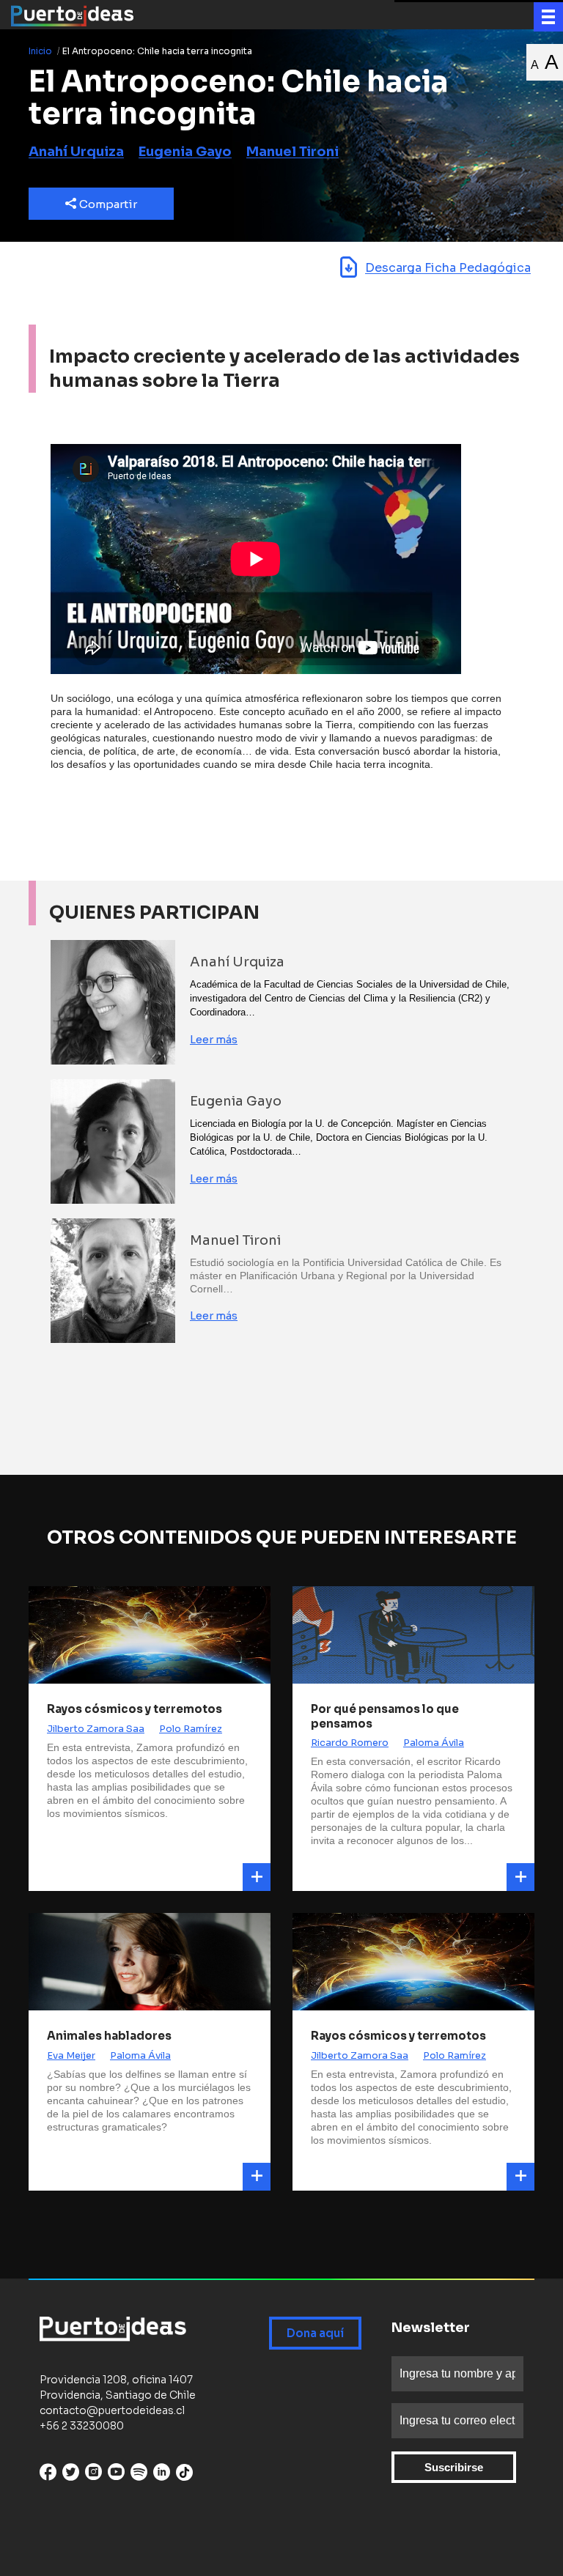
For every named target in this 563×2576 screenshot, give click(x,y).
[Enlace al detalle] (257, 1877)
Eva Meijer (71, 2055)
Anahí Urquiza (76, 152)
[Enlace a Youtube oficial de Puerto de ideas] (116, 2475)
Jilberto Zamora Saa (96, 1729)
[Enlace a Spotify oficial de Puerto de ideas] (139, 2475)
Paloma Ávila (434, 1743)
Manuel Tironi (292, 152)
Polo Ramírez (191, 1729)
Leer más (214, 1039)
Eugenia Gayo (185, 152)
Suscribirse (454, 2467)
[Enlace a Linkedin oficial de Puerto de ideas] (162, 2475)
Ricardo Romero (350, 1743)
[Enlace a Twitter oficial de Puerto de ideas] (71, 2475)
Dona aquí (315, 2333)
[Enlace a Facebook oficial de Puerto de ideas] (48, 2475)
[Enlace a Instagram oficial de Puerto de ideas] (93, 2475)
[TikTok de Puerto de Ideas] (184, 2472)
